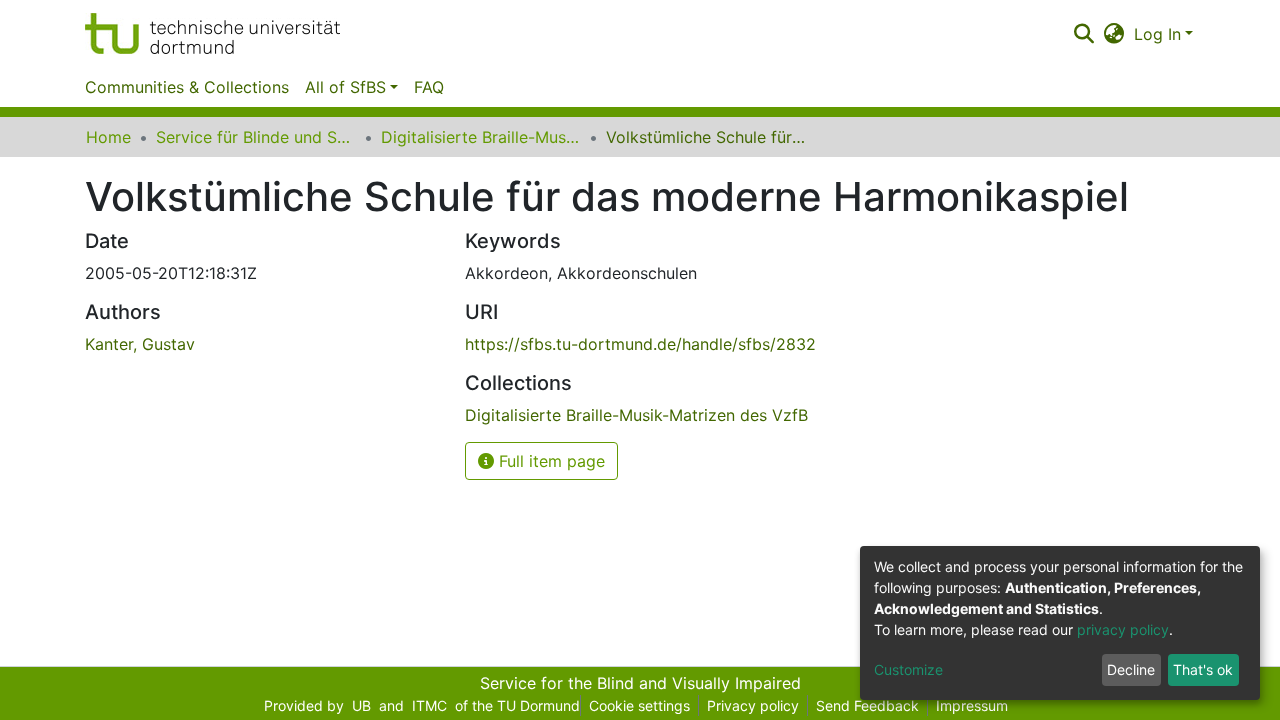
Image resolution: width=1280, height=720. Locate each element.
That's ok (1203, 669)
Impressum (972, 705)
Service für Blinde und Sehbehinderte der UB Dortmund (256, 137)
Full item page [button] (549, 461)
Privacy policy (753, 705)
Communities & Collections (187, 87)
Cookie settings (639, 705)
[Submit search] (1083, 34)
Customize (908, 669)
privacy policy (1123, 629)
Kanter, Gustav (140, 344)
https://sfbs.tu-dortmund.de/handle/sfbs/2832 (640, 344)
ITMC (429, 705)
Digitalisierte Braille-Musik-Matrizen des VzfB (481, 137)
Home (108, 137)
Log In (1157, 34)
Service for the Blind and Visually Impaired (640, 683)
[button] (1114, 34)
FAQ (429, 87)
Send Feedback (867, 705)
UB (361, 705)
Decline (1131, 669)
